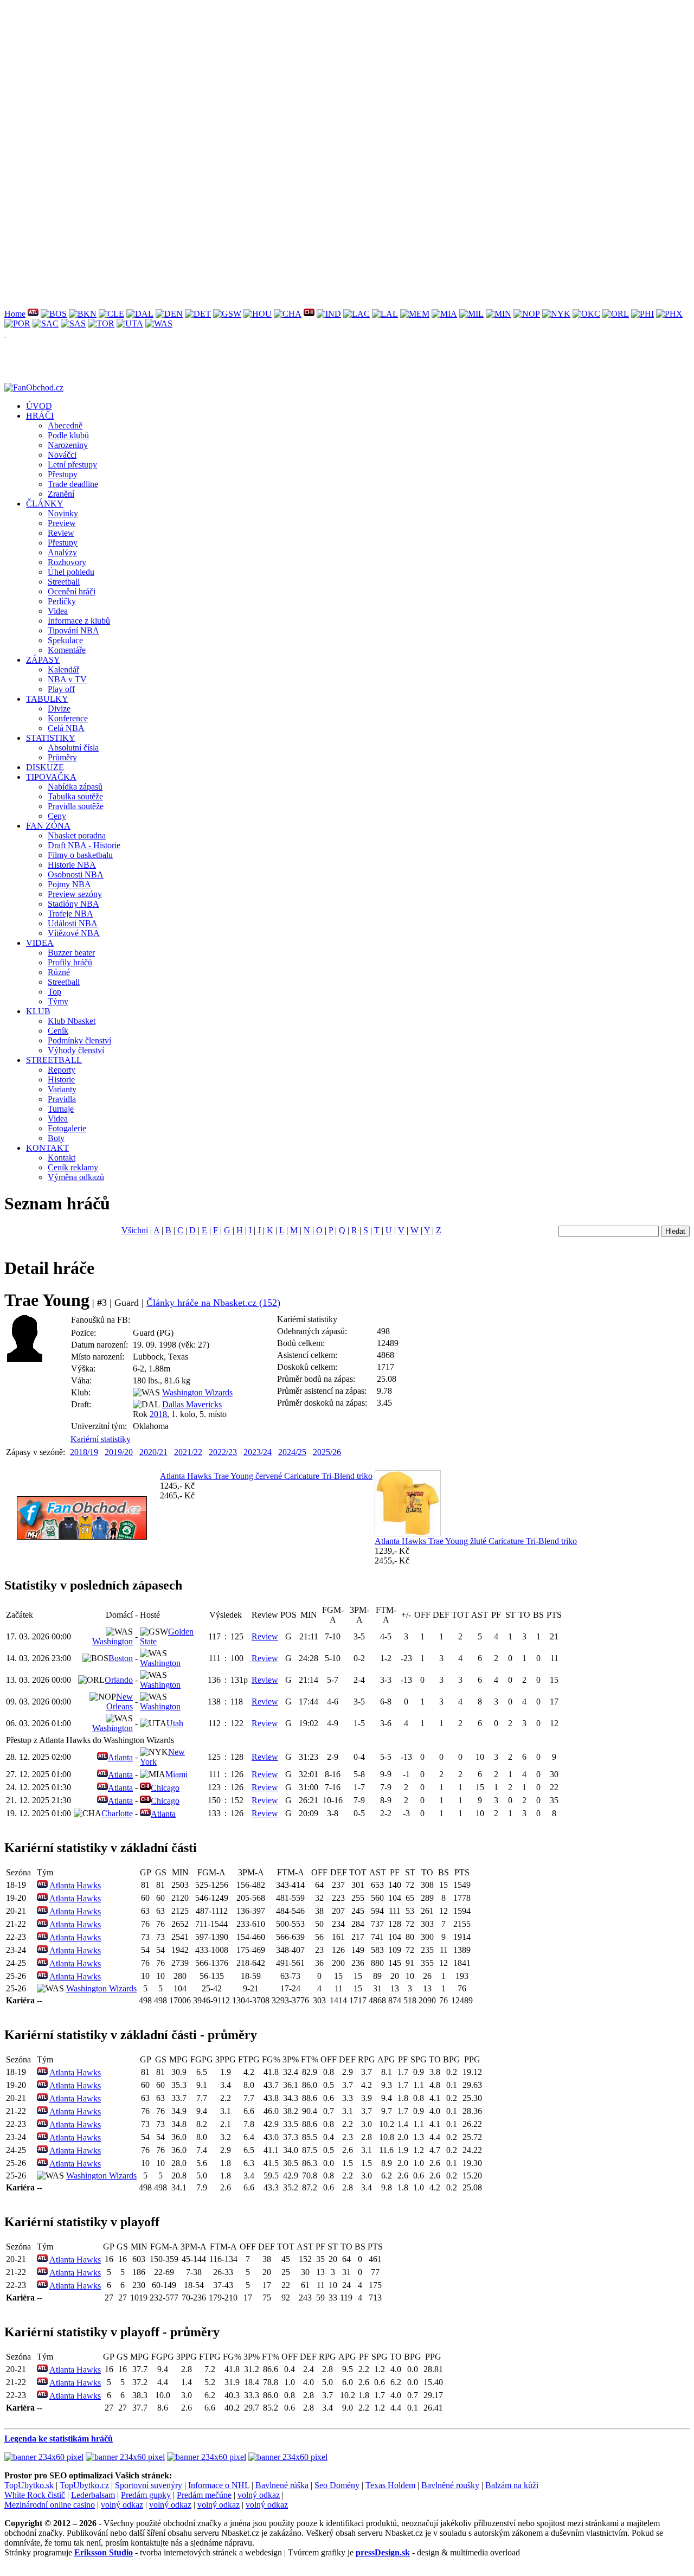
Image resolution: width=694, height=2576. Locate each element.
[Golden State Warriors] (227, 314)
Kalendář (63, 669)
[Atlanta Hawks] (33, 314)
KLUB (38, 1011)
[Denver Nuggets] (169, 314)
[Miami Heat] (444, 314)
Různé (59, 972)
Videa (58, 611)
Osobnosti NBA (76, 874)
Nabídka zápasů (75, 787)
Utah (175, 1723)
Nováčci (62, 455)
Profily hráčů (70, 962)
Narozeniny (68, 445)
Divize (59, 709)
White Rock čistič (35, 2495)
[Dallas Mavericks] (140, 314)
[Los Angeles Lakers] (385, 314)
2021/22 (188, 1452)
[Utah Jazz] (130, 323)
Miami (176, 1774)
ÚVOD (39, 406)
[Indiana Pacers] (329, 314)
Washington (113, 1641)
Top (54, 992)
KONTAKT (47, 1148)
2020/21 (153, 1452)
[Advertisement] (330, 80)
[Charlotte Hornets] (288, 314)
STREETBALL (54, 1060)
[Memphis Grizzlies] (415, 314)
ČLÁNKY (45, 504)
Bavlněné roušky (450, 2485)
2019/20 (119, 1452)
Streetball (64, 582)
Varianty (62, 1089)
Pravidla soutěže (76, 806)
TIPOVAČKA (51, 777)
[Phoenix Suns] (669, 314)
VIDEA (40, 943)
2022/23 (223, 1452)
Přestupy (63, 474)
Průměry (62, 757)
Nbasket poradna (77, 835)
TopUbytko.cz (84, 2485)
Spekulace (65, 640)
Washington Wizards (197, 1392)
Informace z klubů (79, 621)
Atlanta (120, 1757)
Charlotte (117, 1813)
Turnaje (61, 1109)
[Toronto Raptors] (101, 323)
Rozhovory (67, 562)
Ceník (58, 1031)
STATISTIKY (51, 738)
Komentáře (67, 650)
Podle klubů (68, 435)
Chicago (165, 1788)
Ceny (57, 816)
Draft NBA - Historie (84, 845)
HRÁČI (40, 416)
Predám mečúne (204, 2495)
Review (61, 533)
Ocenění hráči (72, 591)
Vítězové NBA (74, 933)
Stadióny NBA (73, 904)
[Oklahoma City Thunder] (586, 314)
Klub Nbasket (72, 1021)
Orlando (119, 1680)
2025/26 (327, 1452)
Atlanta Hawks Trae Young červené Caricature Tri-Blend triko (266, 1476)
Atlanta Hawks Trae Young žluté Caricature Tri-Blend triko (476, 1541)
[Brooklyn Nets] (83, 314)
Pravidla (62, 1099)
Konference (68, 718)
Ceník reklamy (73, 1167)
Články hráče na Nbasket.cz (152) (213, 1303)
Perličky (62, 601)
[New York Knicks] (556, 314)
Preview (62, 523)
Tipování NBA (73, 630)
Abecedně (65, 425)
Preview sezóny (75, 894)
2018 (158, 1414)
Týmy (58, 1001)
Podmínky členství (79, 1040)
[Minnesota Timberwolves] (499, 314)
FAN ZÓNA (48, 826)
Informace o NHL (219, 2485)
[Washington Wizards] (159, 323)
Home (15, 314)
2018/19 (84, 1452)
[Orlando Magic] (616, 314)
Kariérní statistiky (101, 1439)
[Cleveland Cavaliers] (111, 314)
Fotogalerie (67, 1128)
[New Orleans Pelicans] (527, 314)
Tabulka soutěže (75, 796)
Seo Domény (337, 2485)
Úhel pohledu (71, 572)
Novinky (63, 513)
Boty (56, 1138)
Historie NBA (72, 865)
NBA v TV (67, 679)
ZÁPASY (43, 660)
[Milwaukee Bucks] (471, 314)
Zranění (61, 494)
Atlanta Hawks (75, 1885)
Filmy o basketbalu (80, 855)
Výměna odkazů (76, 1177)
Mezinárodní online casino (50, 2505)
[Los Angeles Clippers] (356, 314)
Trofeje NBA (70, 914)
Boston (121, 1658)
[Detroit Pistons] (198, 314)
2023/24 (258, 1452)
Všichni (135, 1230)
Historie (61, 1079)
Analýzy (62, 552)
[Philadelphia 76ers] (642, 314)
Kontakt (62, 1158)
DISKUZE (45, 767)
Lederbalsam (93, 2495)
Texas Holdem (390, 2485)
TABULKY (47, 699)
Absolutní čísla (73, 748)
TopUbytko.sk (29, 2485)
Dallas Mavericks (192, 1404)
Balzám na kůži (512, 2485)
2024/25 (292, 1452)
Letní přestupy (72, 464)
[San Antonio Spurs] (73, 323)
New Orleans (120, 1702)
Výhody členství (76, 1050)
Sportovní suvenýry (149, 2485)
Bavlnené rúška (282, 2485)
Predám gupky (146, 2495)
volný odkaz (259, 2495)
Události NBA (73, 923)
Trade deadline (73, 484)
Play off (61, 689)
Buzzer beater (71, 953)
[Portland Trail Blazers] (17, 323)
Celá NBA (66, 728)
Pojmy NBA (69, 884)
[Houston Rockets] (258, 314)
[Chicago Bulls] (309, 314)
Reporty (62, 1070)
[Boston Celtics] (54, 314)
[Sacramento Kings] (46, 323)
